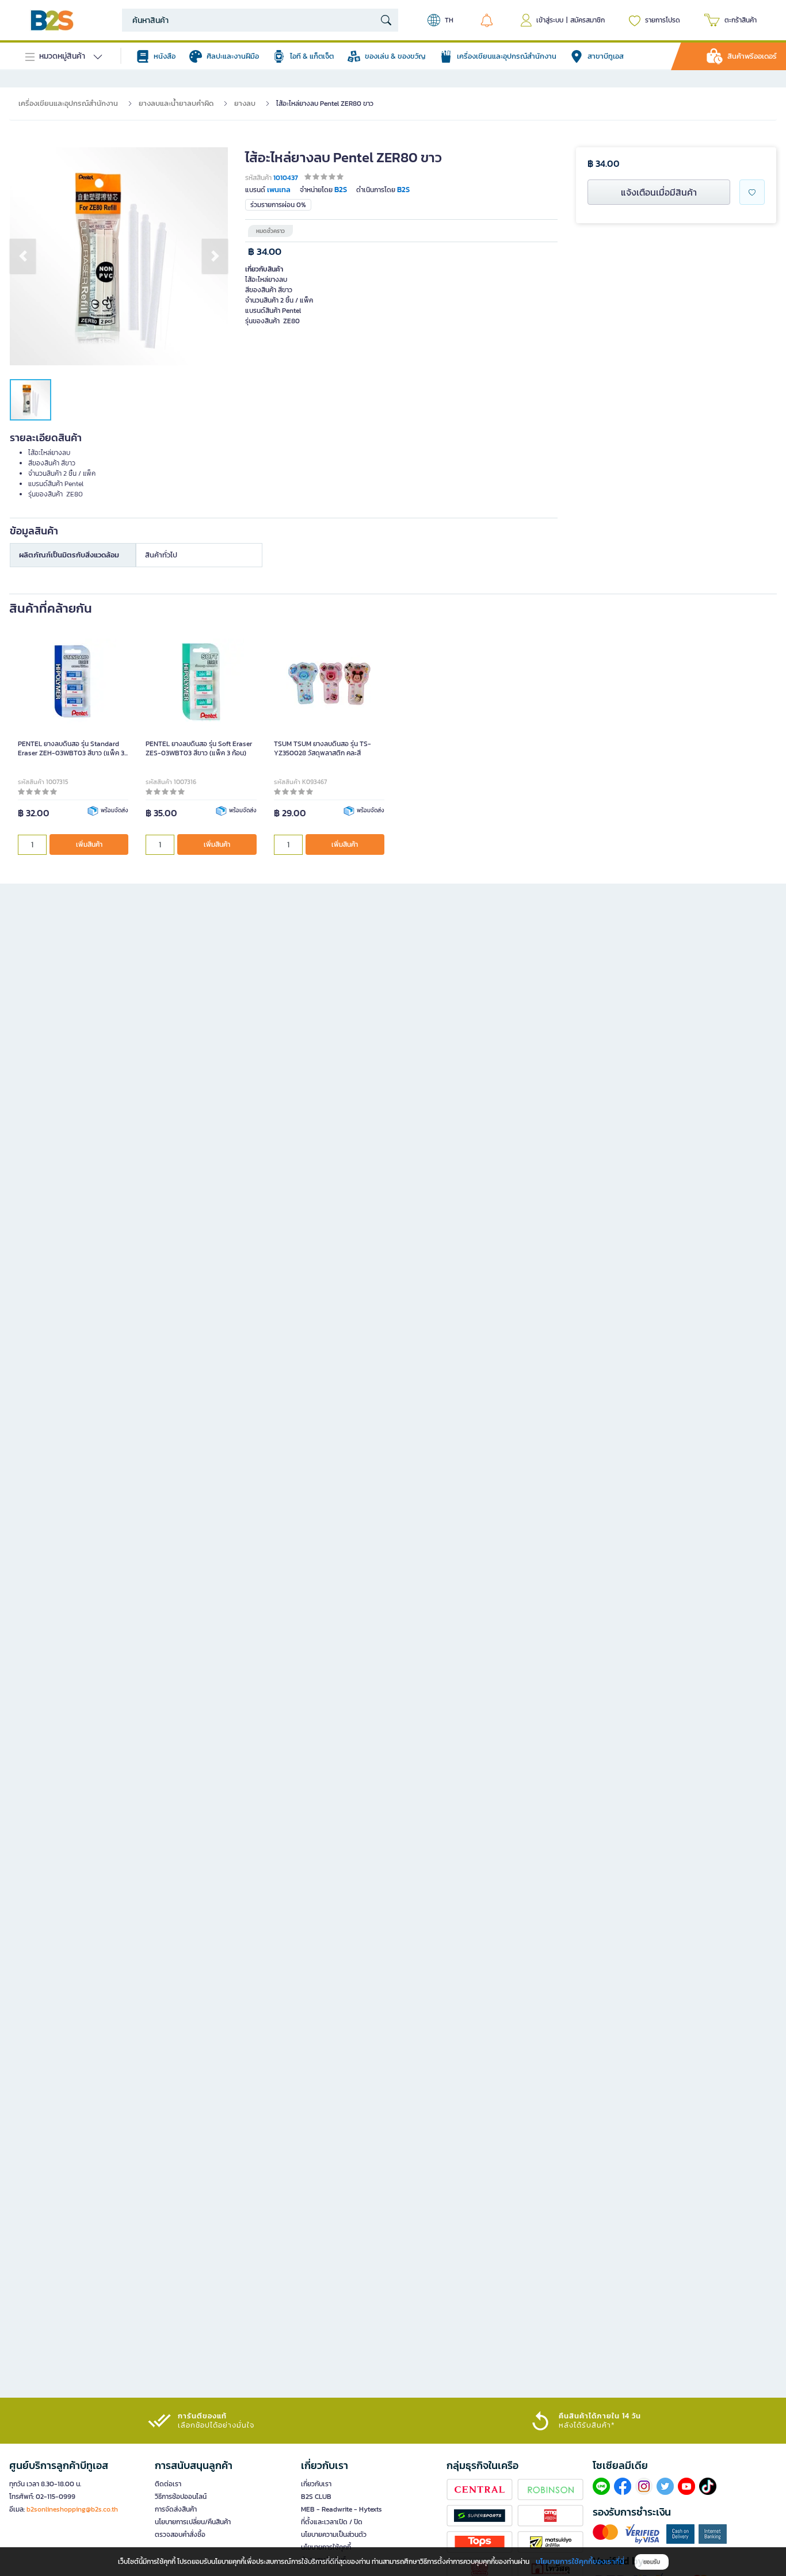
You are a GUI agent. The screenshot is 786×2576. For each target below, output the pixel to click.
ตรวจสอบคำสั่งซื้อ (180, 2535)
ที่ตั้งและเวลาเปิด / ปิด (332, 2522)
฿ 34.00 (265, 252)
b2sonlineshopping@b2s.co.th (72, 2509)
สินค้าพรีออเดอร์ (752, 56)
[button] (23, 256)
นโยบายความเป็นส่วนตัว (334, 2535)
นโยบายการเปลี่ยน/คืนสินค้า (193, 2522)
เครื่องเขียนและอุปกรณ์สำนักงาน (68, 103)
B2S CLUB (316, 2497)
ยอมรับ (652, 2562)
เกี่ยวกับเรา (316, 2484)
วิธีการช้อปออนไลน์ (181, 2497)
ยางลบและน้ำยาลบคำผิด (176, 103)
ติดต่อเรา (168, 2484)
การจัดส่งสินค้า (176, 2509)
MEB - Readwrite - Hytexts (342, 2509)
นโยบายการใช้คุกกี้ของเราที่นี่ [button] (580, 2561)
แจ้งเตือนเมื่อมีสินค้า (659, 192)
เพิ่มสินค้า (89, 844)
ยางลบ (245, 103)
